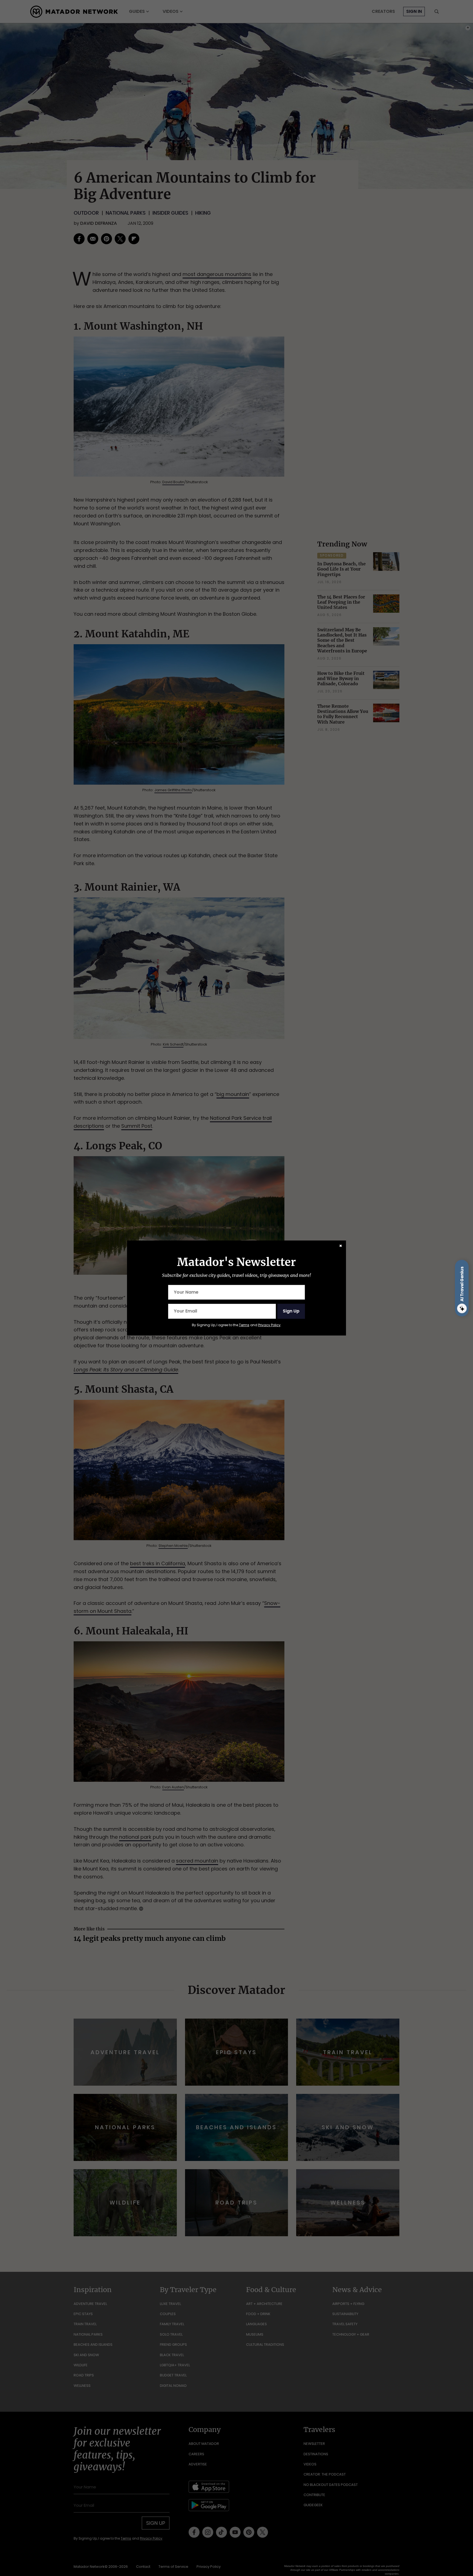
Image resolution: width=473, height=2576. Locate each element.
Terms (244, 1325)
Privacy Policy (269, 1325)
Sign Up (291, 1311)
